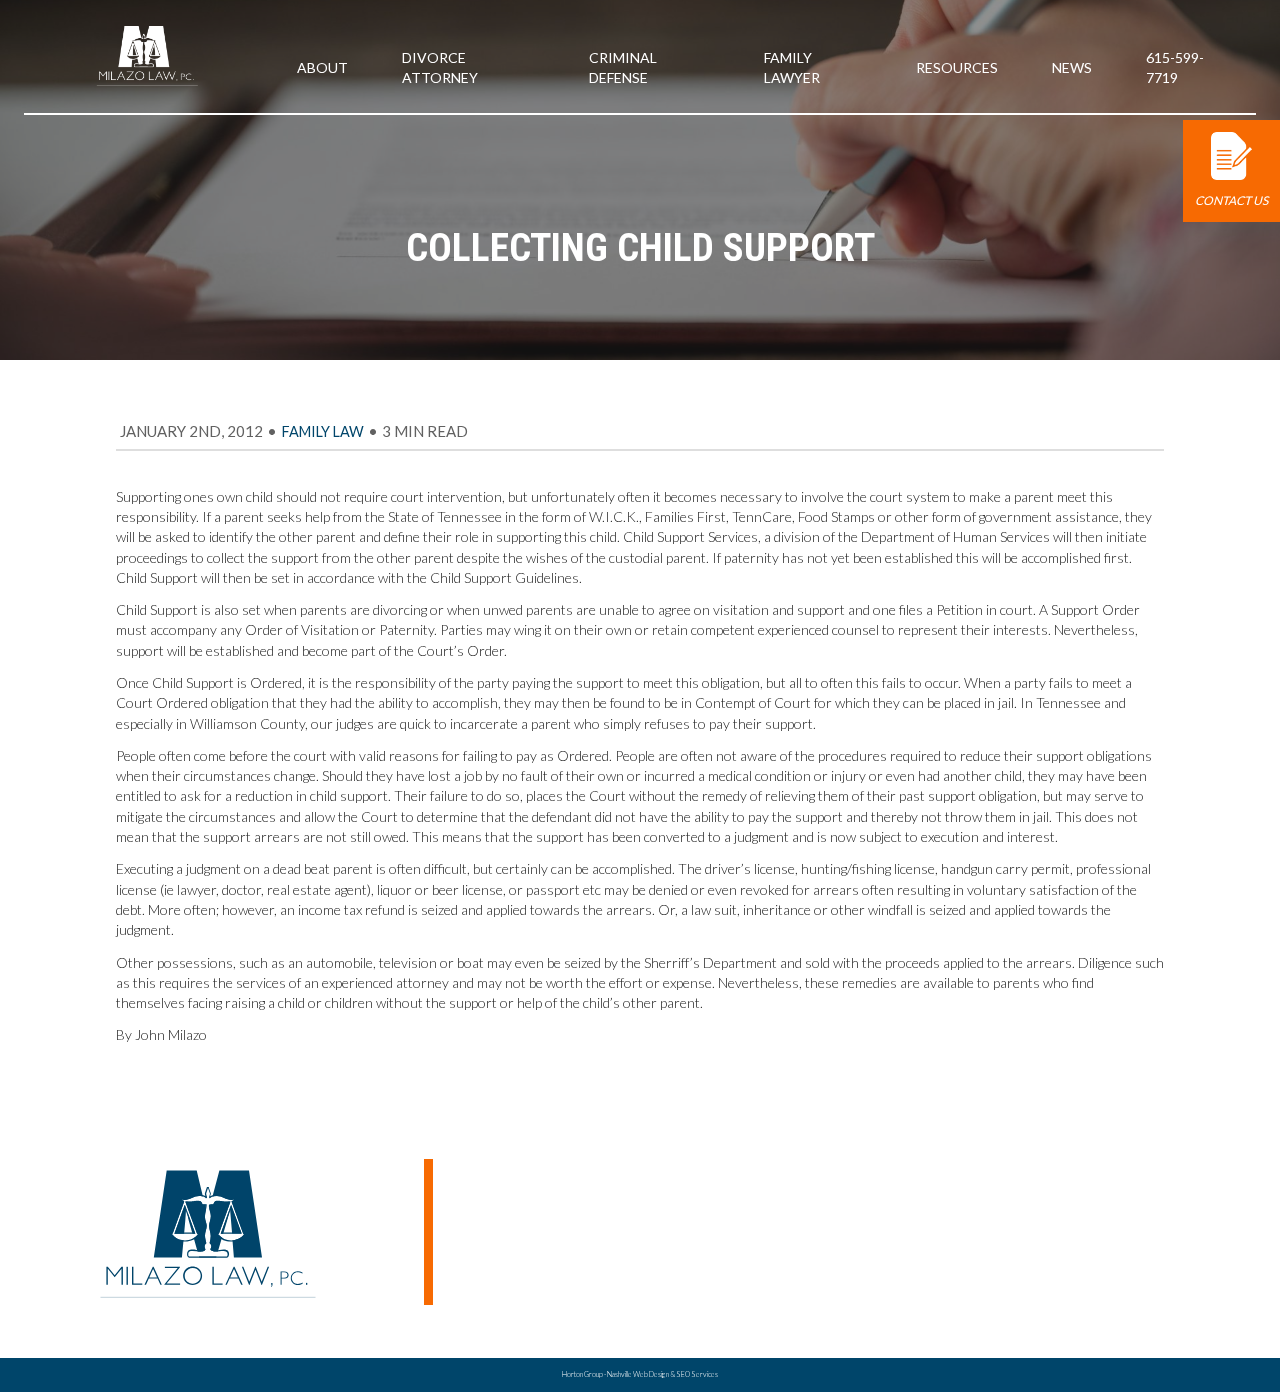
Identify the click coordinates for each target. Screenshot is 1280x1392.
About (322, 67)
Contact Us (1231, 200)
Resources (957, 67)
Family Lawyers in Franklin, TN (1110, 1262)
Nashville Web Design (638, 1374)
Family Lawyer (792, 67)
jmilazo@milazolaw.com (502, 1182)
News (1072, 67)
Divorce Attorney (1073, 1283)
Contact (966, 1304)
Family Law (323, 431)
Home (959, 1241)
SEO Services (697, 1374)
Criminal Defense (623, 67)
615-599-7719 (1175, 67)
